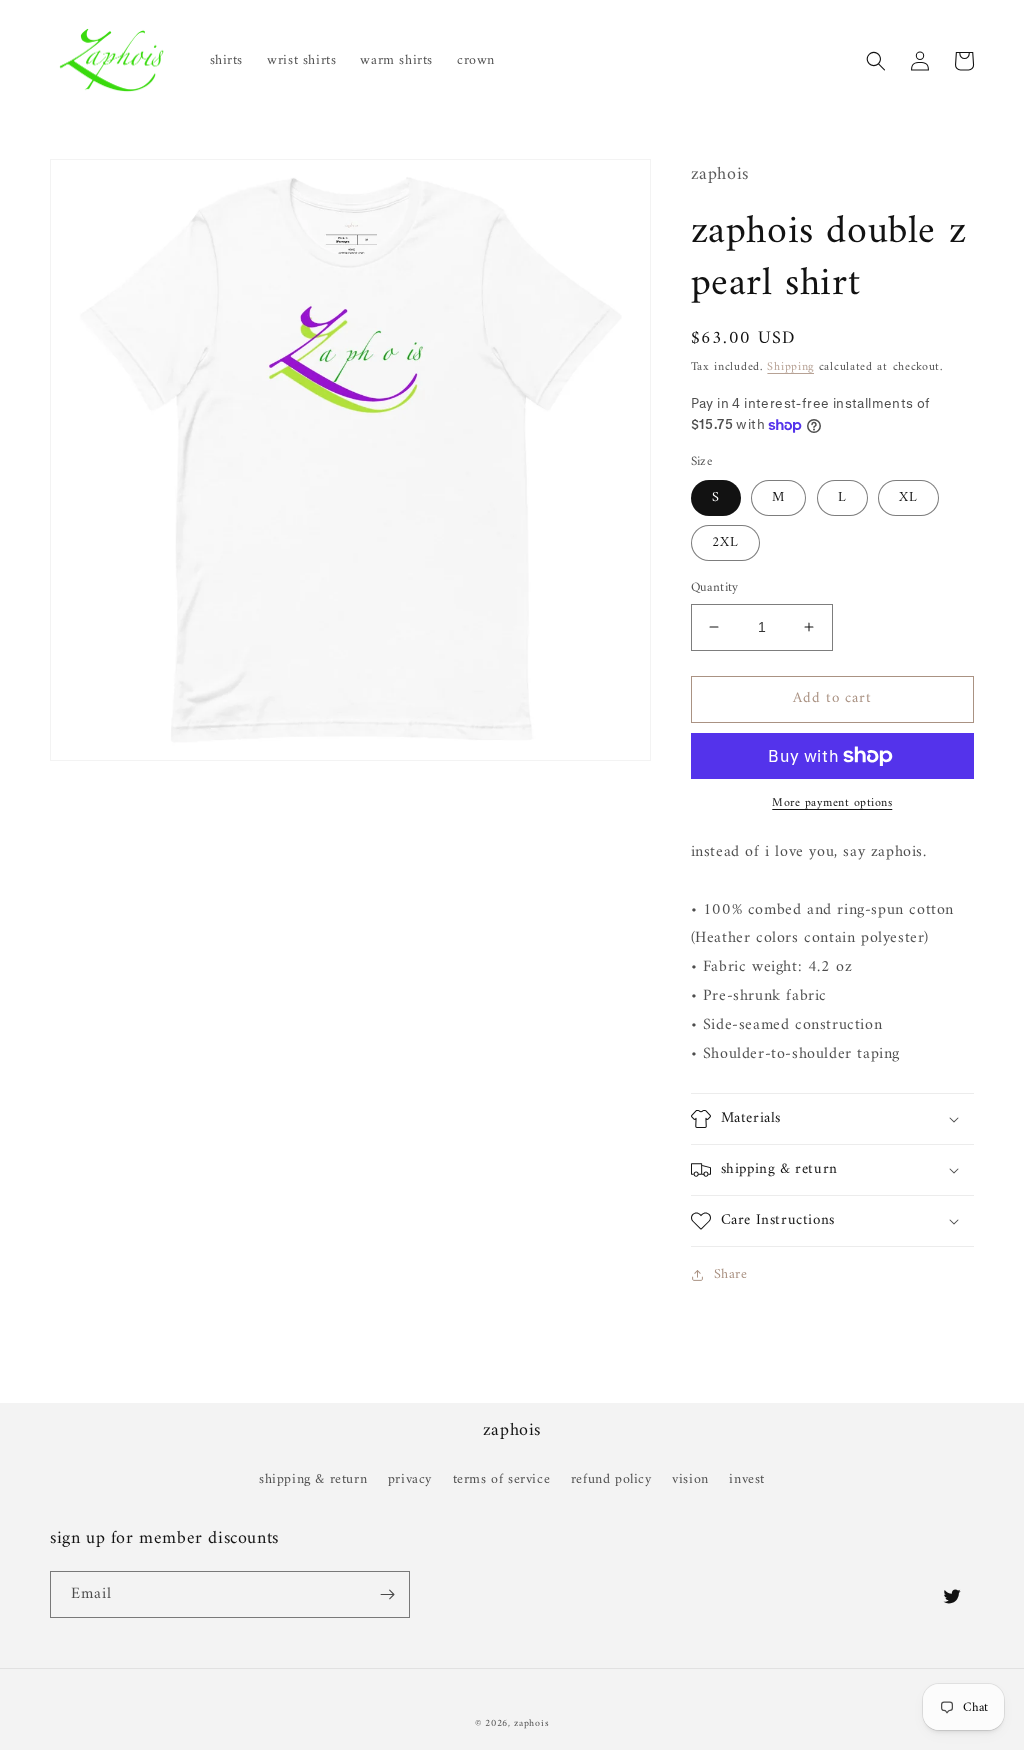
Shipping (790, 367)
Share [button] (731, 1274)
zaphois (531, 1723)
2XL (725, 542)
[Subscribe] (387, 1594)
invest (747, 1479)
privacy (410, 1479)
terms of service (502, 1479)
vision (690, 1479)
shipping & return (313, 1479)
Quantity (715, 588)
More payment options (832, 804)
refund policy (611, 1479)
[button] (876, 61)
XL (908, 497)
